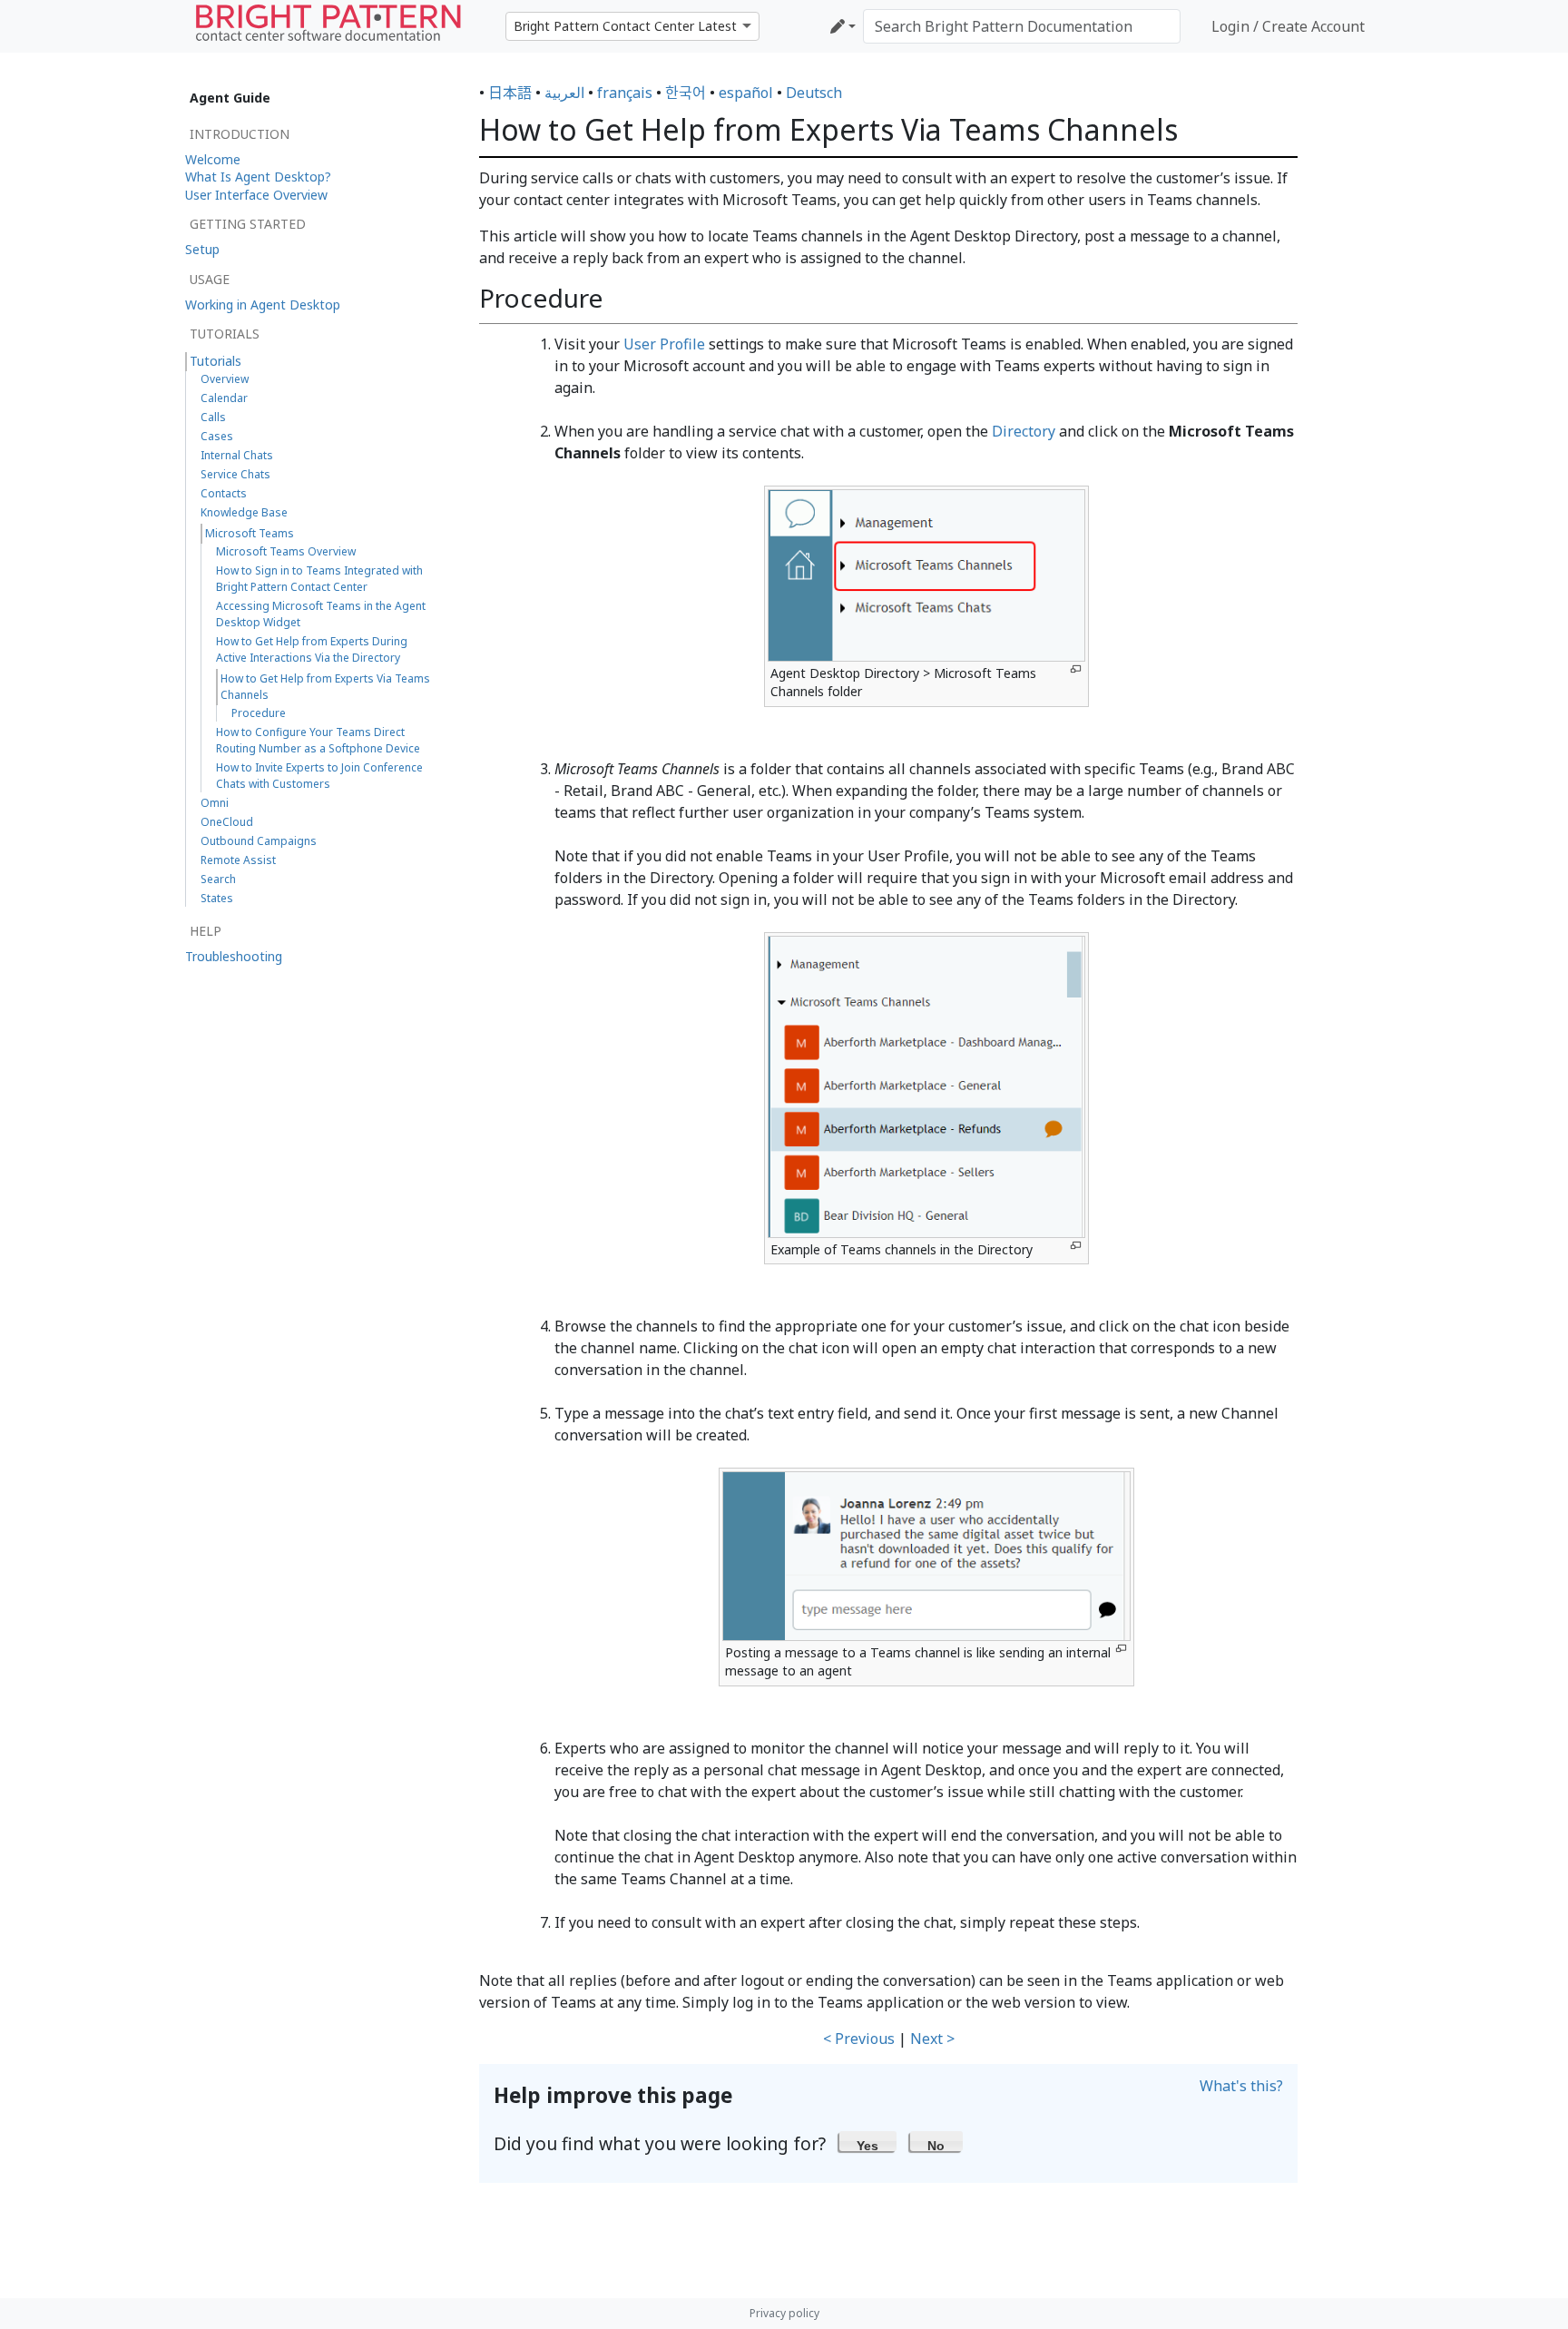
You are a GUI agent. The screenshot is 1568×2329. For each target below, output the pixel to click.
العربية (564, 93)
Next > (932, 2039)
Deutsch (814, 93)
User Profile (664, 344)
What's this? (1241, 2086)
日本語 (510, 93)
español (746, 93)
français (625, 93)
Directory (1024, 431)
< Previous (859, 2039)
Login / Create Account (1288, 26)
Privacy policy (784, 2313)
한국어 (686, 93)
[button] (868, 2141)
